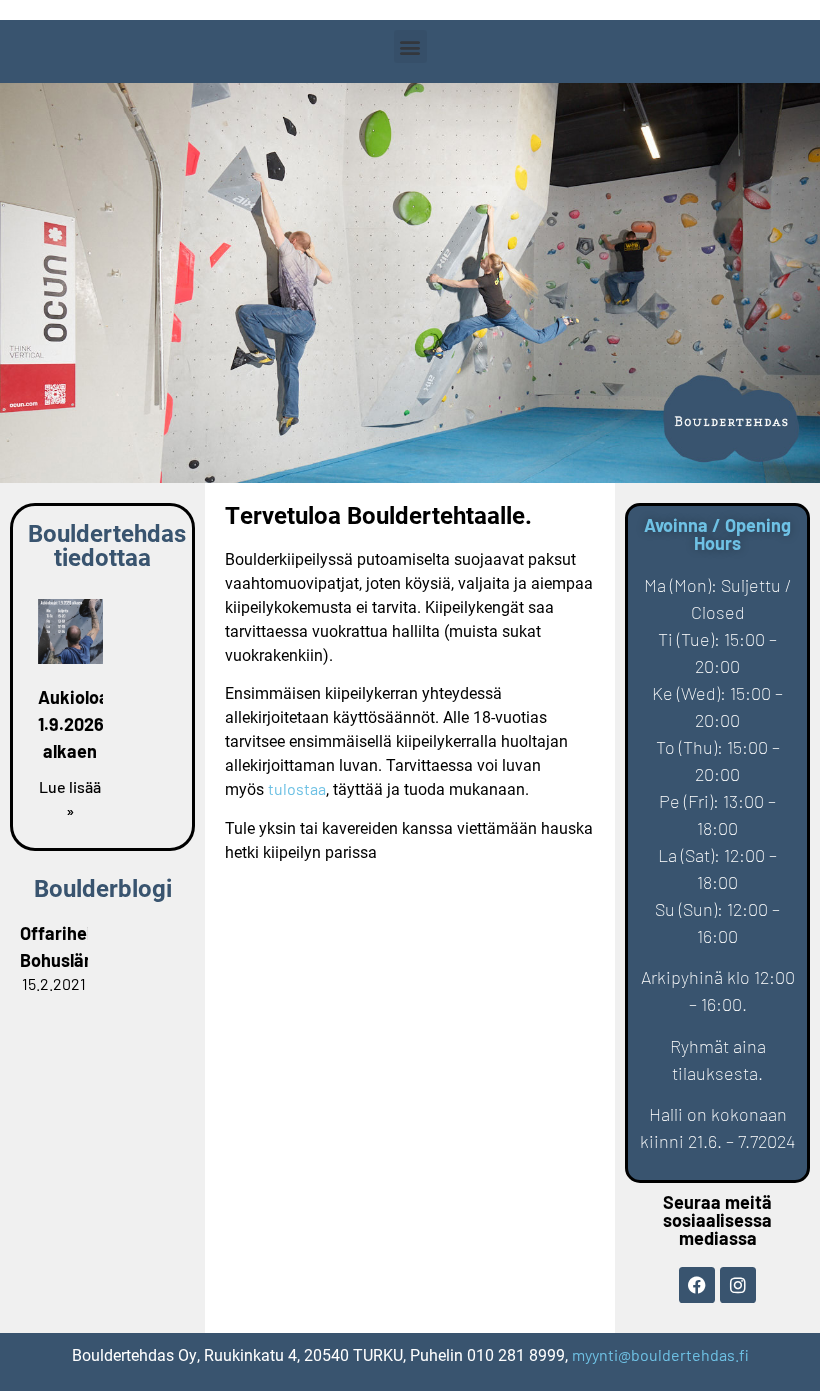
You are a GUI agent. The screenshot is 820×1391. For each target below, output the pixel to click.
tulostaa (297, 788)
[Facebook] (697, 1285)
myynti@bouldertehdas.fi (660, 1354)
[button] (410, 46)
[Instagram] (738, 1285)
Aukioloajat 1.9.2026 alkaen (84, 724)
